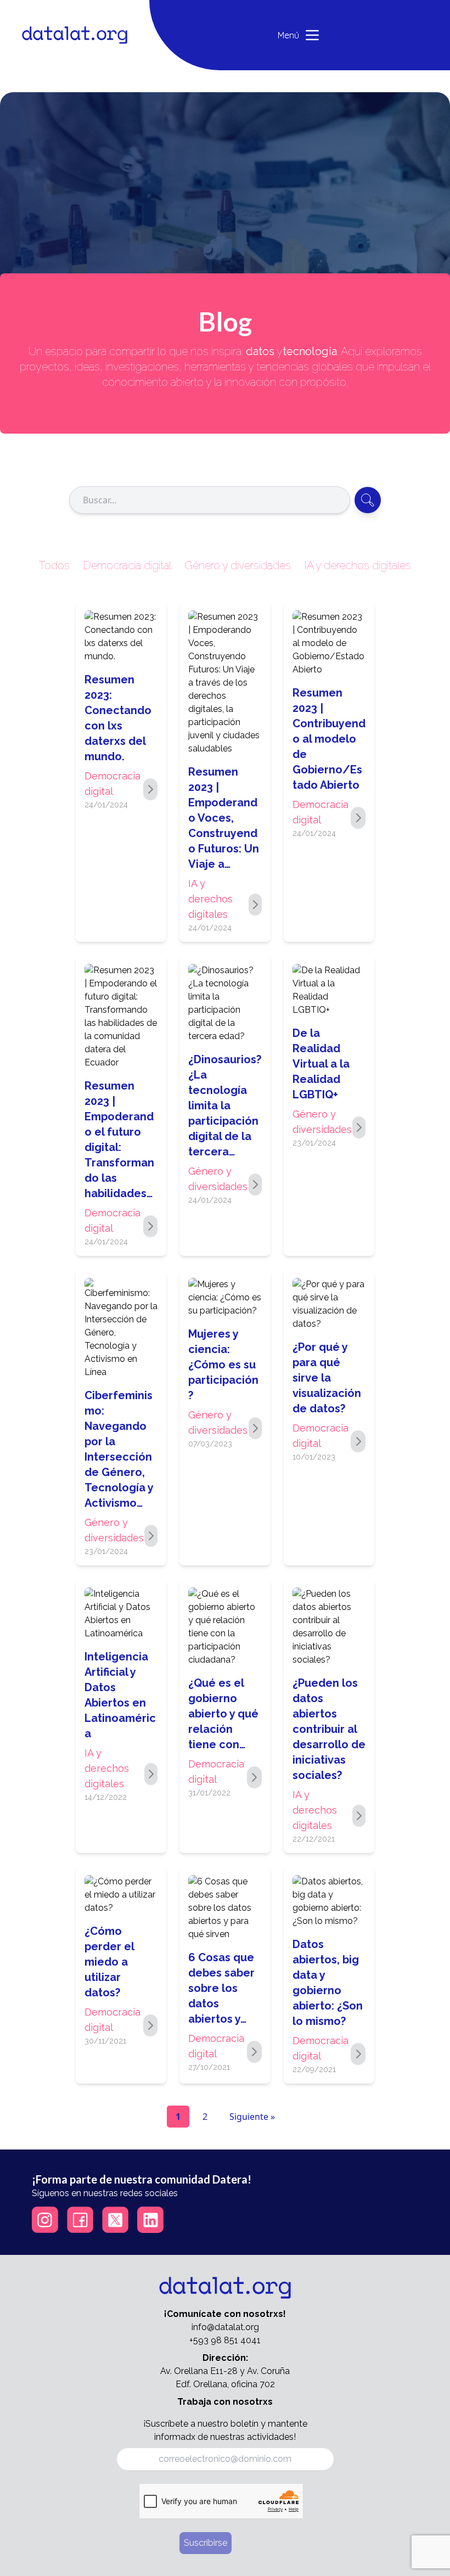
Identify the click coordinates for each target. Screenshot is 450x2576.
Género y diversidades (238, 565)
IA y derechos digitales (358, 565)
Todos (54, 565)
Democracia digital (127, 565)
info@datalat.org (225, 2327)
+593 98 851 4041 (225, 2340)
